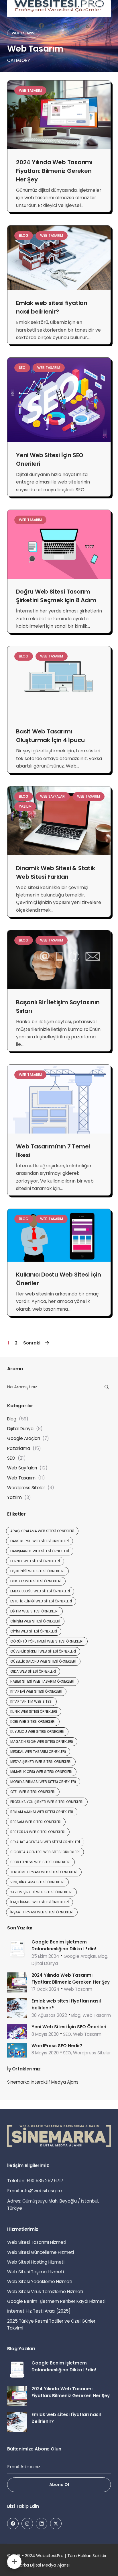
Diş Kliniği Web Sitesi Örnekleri (37, 1571)
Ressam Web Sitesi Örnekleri (36, 1822)
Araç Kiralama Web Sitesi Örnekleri (42, 1531)
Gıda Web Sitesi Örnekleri (33, 1671)
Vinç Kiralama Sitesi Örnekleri (37, 1882)
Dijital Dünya (20, 1429)
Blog (24, 235)
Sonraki (32, 1343)
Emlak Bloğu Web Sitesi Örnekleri (40, 1591)
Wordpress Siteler (26, 1488)
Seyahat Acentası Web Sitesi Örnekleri (45, 1842)
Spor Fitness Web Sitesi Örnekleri (40, 1862)
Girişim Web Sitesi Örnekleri (35, 1621)
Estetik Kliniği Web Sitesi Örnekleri (41, 1601)
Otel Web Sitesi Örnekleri (33, 1792)
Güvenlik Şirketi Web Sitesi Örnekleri (43, 1651)
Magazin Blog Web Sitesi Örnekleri (42, 1742)
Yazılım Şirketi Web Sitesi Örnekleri (41, 1892)
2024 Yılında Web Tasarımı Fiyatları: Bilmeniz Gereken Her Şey (54, 171)
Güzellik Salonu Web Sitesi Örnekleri (43, 1661)
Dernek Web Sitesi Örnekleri (35, 1561)
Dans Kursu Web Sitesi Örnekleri (40, 1541)
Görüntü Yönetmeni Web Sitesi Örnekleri (47, 1641)
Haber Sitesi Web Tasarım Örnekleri (42, 1681)
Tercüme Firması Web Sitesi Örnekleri (44, 1872)
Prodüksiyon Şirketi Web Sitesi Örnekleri (47, 1802)
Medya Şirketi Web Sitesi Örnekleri (41, 1762)
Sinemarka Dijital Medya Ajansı (38, 2565)
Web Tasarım (30, 90)
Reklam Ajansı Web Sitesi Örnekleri (42, 1812)
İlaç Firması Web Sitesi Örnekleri (40, 1902)
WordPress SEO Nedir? (57, 2046)
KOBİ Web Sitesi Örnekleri (33, 1721)
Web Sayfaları (53, 796)
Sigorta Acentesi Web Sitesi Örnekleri (45, 1852)
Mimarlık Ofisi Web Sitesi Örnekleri (41, 1772)
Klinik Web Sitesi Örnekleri (34, 1711)
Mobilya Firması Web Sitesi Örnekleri (43, 1782)
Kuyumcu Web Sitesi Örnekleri (37, 1732)
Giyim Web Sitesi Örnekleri (34, 1631)
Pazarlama (19, 1448)
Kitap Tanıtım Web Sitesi (31, 1701)
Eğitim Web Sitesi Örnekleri (34, 1611)
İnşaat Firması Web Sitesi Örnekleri (42, 1912)
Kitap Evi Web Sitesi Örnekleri (36, 1691)
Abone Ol (59, 2485)
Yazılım (25, 806)
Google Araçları (23, 1438)
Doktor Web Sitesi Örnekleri (36, 1581)
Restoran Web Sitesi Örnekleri (38, 1832)
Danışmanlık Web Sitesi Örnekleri (40, 1551)
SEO (22, 368)
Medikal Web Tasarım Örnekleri (38, 1752)
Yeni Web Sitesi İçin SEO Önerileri (69, 2027)
